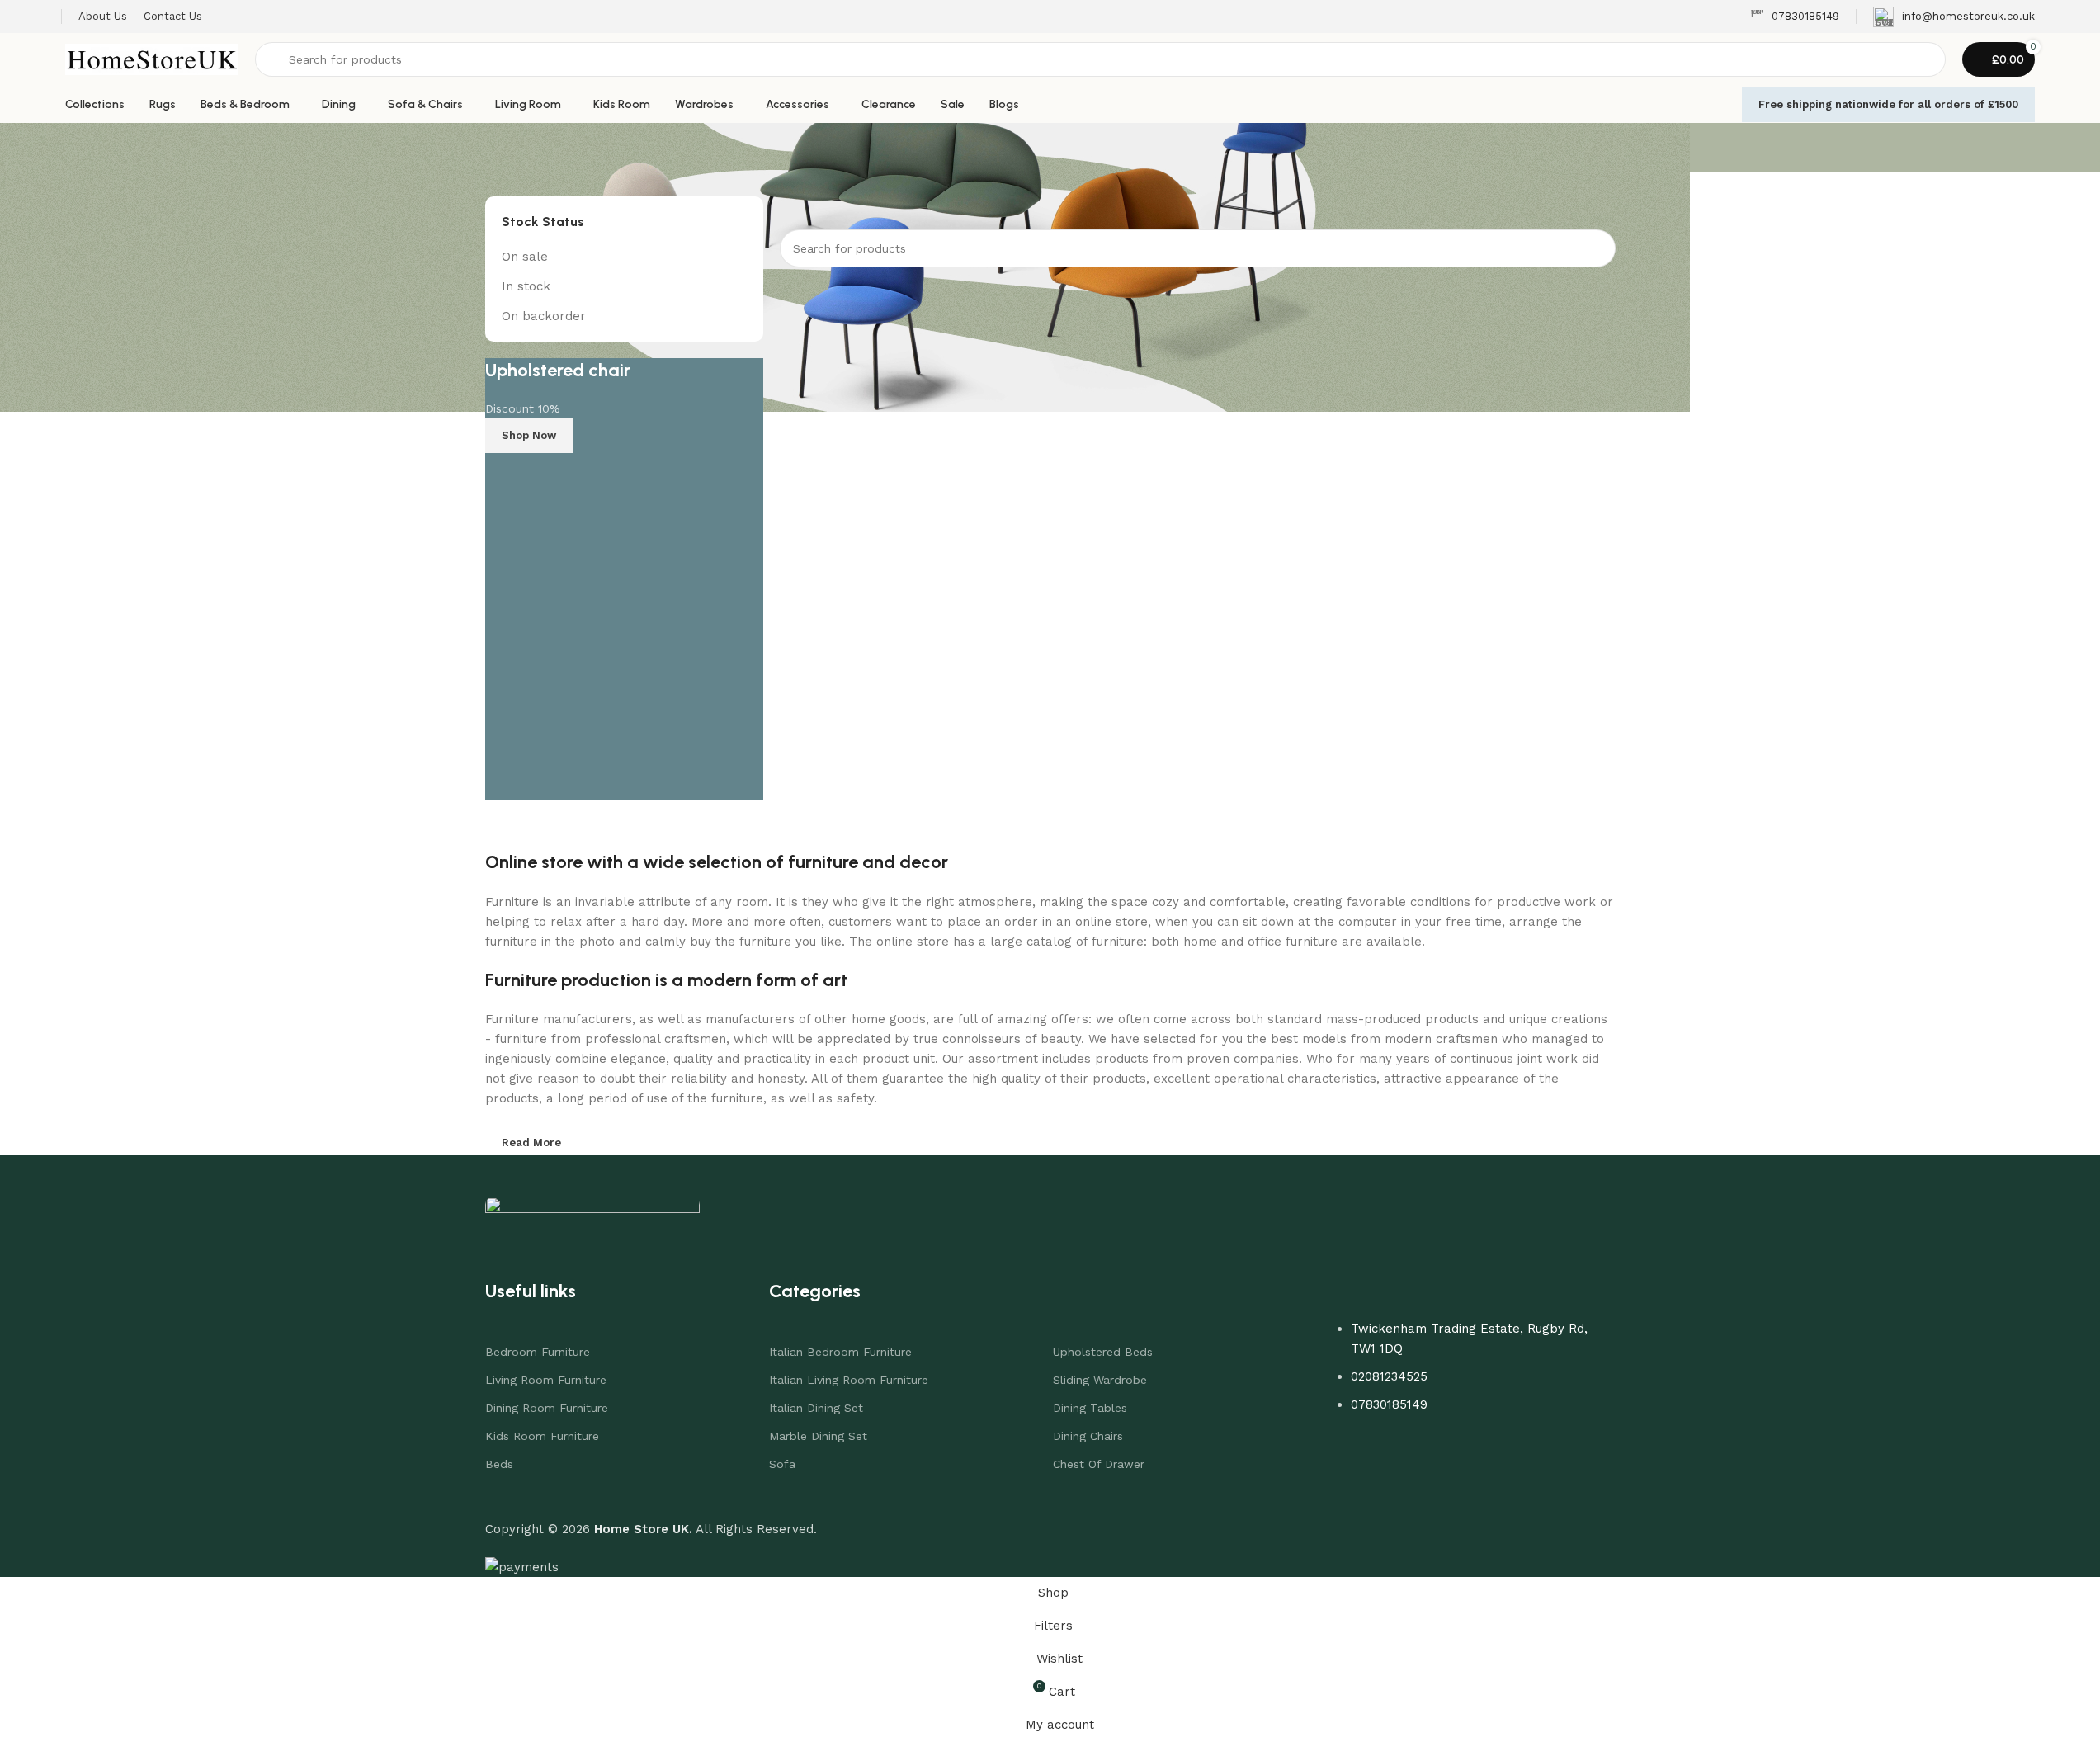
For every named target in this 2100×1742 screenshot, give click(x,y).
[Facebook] (1427, 1452)
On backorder (544, 316)
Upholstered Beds (1103, 1352)
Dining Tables (1090, 1408)
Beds (499, 1464)
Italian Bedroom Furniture (840, 1352)
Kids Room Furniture (542, 1436)
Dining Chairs (1088, 1436)
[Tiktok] (1526, 1452)
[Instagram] (1476, 1452)
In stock (526, 286)
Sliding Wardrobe (1100, 1380)
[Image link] (592, 1212)
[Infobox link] (1795, 17)
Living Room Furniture (546, 1380)
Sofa (782, 1464)
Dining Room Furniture (547, 1408)
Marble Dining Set (818, 1436)
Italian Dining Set (816, 1408)
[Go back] (506, 148)
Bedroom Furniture (538, 1352)
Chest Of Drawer (1099, 1464)
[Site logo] (152, 59)
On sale (525, 257)
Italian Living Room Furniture (849, 1380)
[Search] (1597, 248)
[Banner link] (625, 579)
